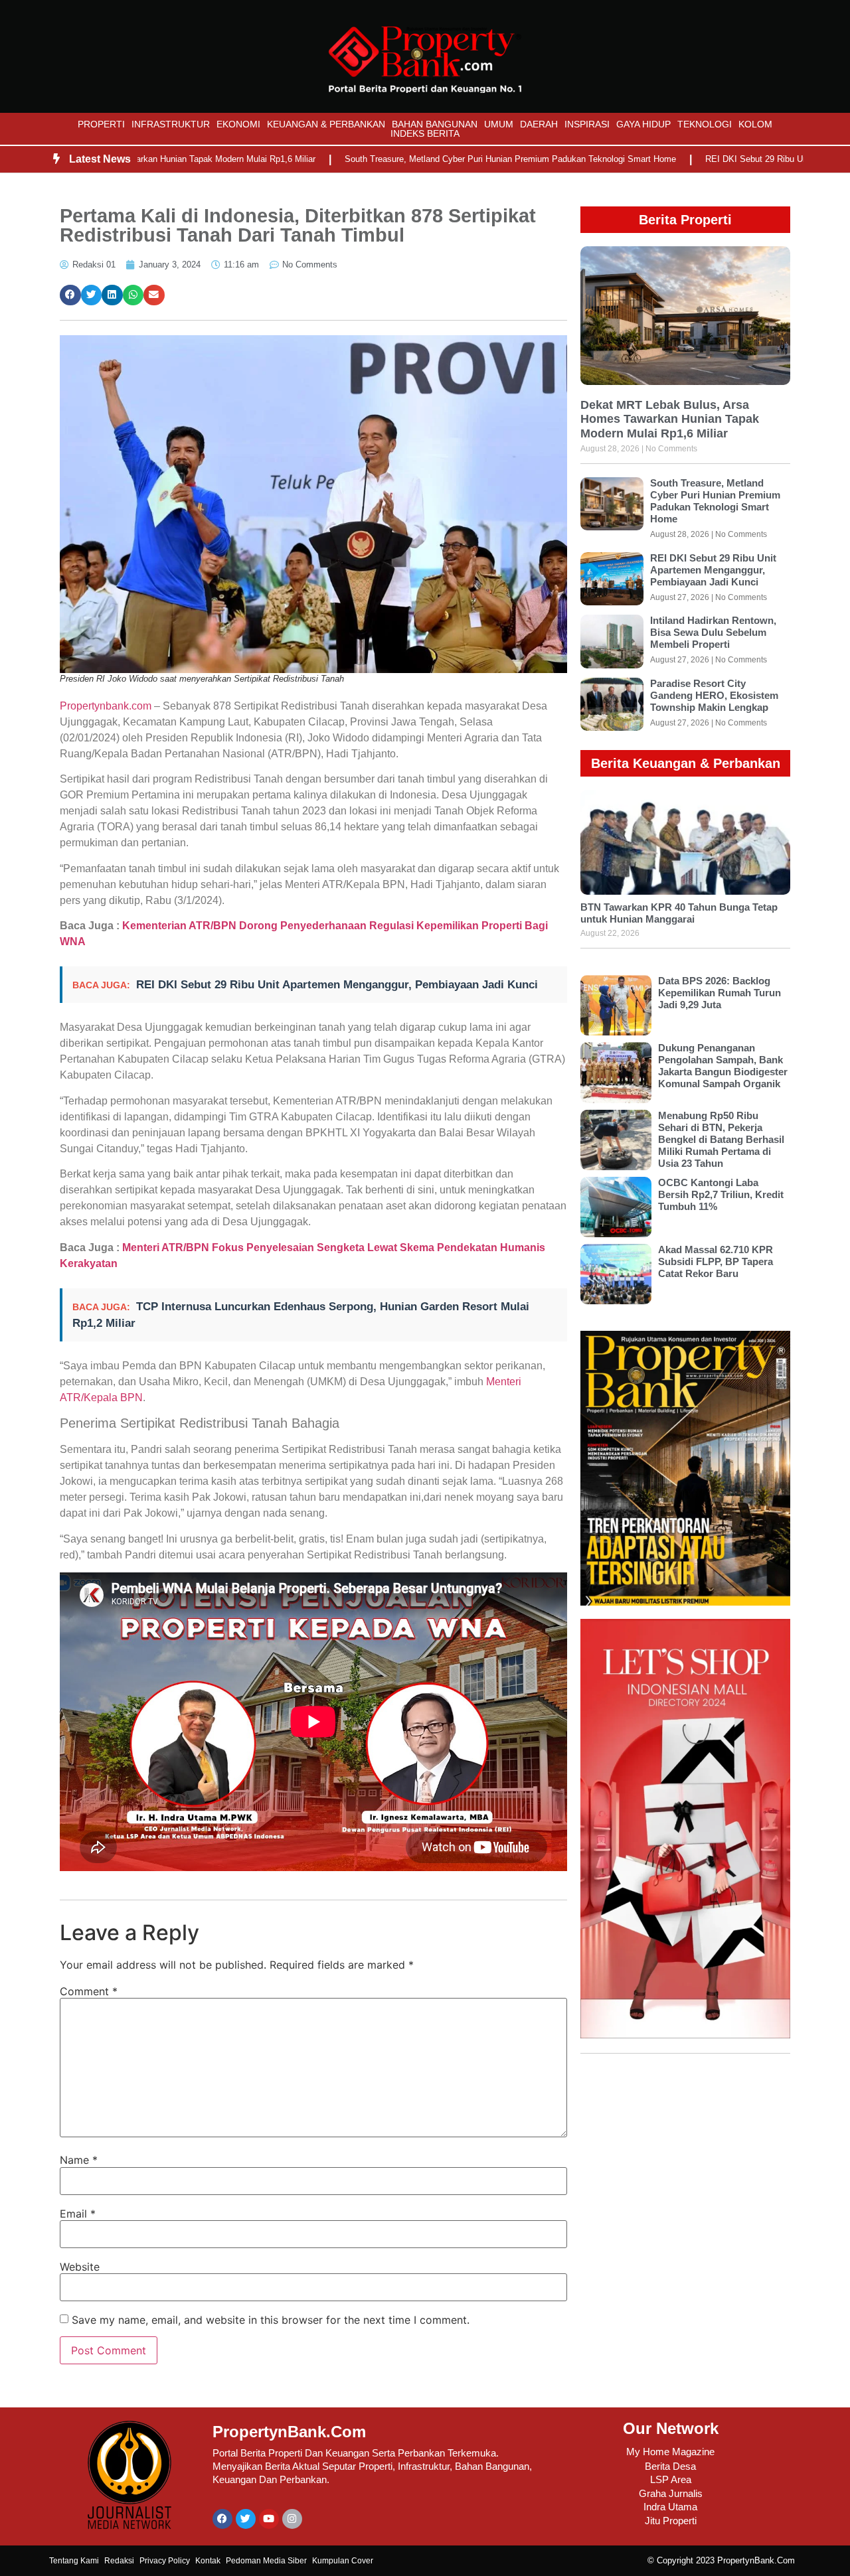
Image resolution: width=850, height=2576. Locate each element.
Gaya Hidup (643, 124)
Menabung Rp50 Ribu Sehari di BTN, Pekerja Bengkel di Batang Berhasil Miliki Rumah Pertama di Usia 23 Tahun (721, 1139)
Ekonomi (238, 124)
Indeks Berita (425, 133)
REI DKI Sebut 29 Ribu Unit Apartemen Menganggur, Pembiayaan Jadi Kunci (337, 985)
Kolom (755, 124)
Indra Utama (670, 2507)
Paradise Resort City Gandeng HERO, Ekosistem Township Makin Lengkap (714, 695)
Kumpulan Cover (343, 2561)
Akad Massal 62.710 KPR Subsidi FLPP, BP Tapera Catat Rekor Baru (716, 1261)
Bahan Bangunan (435, 124)
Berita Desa (670, 2466)
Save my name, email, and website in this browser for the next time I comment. (271, 2320)
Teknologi (705, 124)
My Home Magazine (670, 2452)
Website (80, 2267)
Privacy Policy (165, 2561)
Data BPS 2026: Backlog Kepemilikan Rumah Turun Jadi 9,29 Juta (720, 993)
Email (78, 2214)
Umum (499, 124)
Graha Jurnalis (671, 2493)
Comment (89, 1991)
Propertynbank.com (106, 706)
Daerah (539, 124)
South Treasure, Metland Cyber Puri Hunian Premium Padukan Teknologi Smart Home (442, 159)
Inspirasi (587, 124)
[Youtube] (269, 2519)
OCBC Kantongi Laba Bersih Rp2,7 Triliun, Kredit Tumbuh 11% (721, 1194)
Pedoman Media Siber (266, 2561)
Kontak (208, 2561)
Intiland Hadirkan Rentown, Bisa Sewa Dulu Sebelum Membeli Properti (713, 632)
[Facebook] (222, 2519)
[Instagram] (292, 2519)
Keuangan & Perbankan (326, 124)
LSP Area (671, 2479)
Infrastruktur (171, 124)
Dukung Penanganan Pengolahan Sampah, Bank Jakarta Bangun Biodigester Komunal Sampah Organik (723, 1066)
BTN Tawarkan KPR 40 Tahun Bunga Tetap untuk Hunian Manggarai (679, 913)
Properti (101, 124)
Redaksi (119, 2561)
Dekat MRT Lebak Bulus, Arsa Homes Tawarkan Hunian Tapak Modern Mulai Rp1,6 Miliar (670, 419)
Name (79, 2160)
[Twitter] (246, 2519)
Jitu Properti (671, 2521)
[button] (70, 295)
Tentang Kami (74, 2561)
